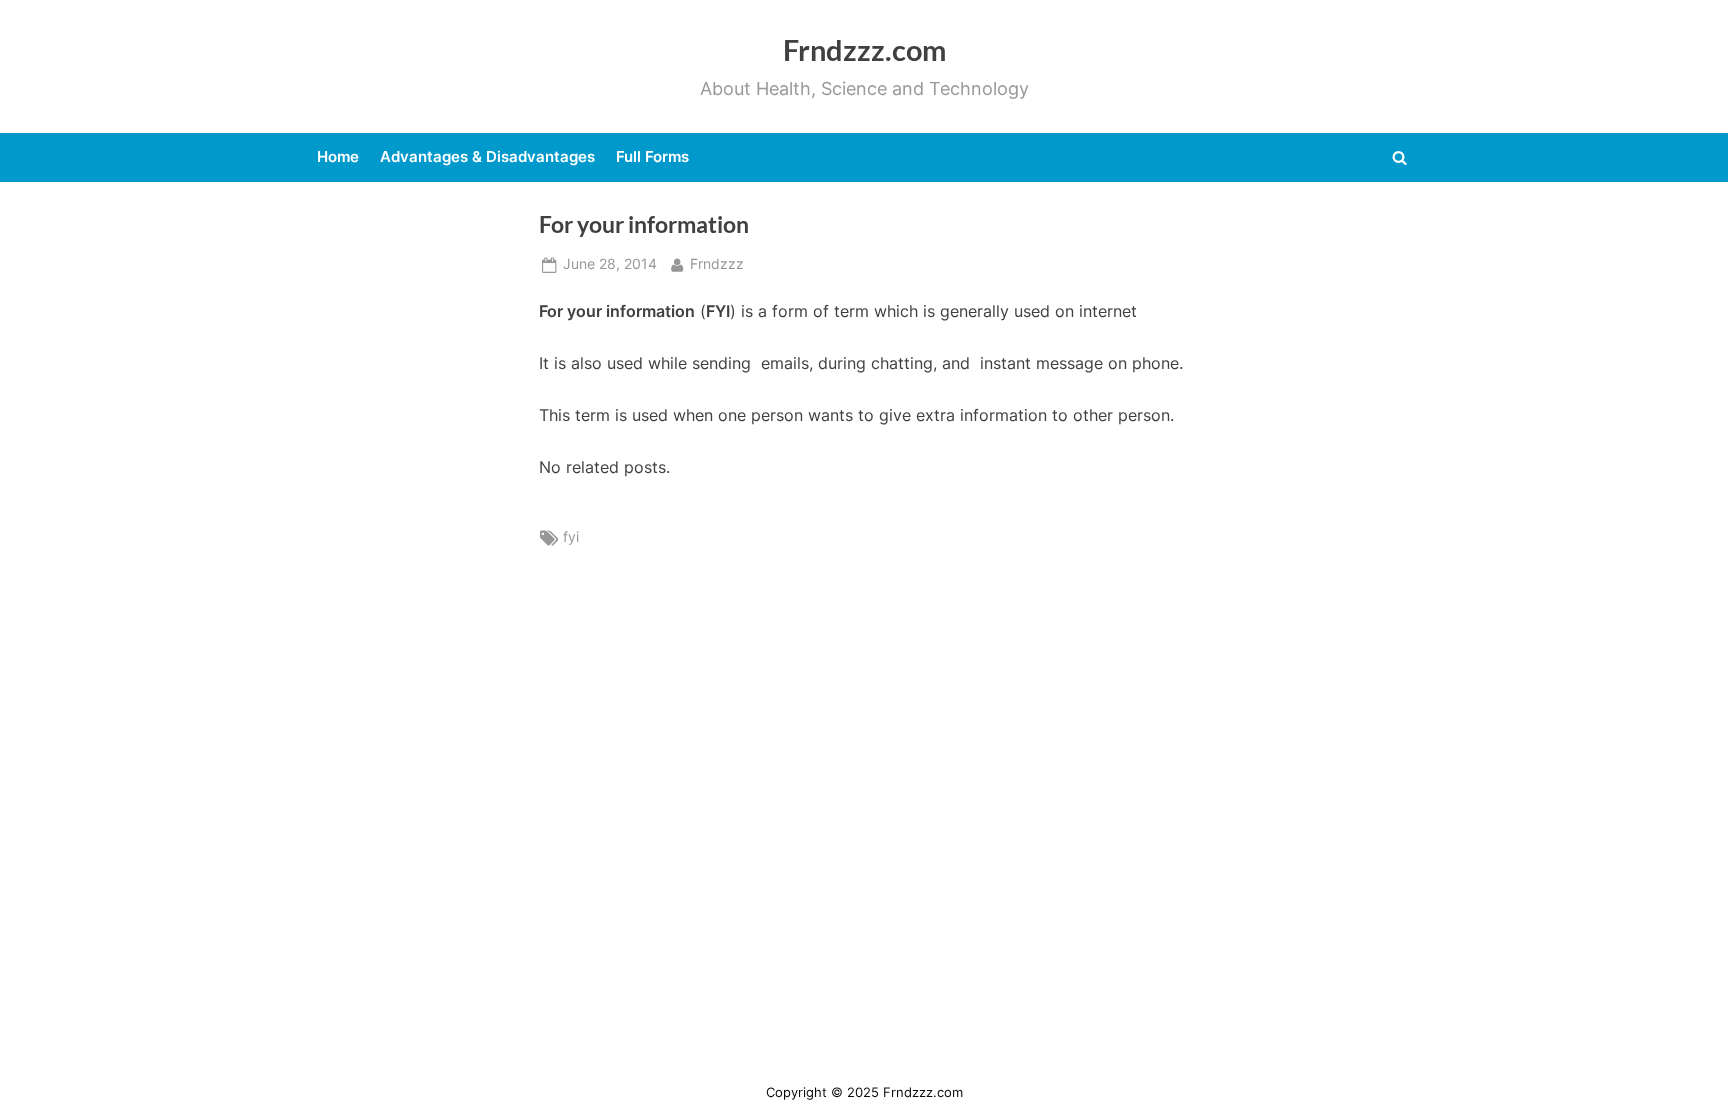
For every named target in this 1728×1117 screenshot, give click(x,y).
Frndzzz (717, 263)
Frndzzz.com (864, 50)
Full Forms (652, 156)
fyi (571, 537)
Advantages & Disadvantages (487, 156)
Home (338, 156)
